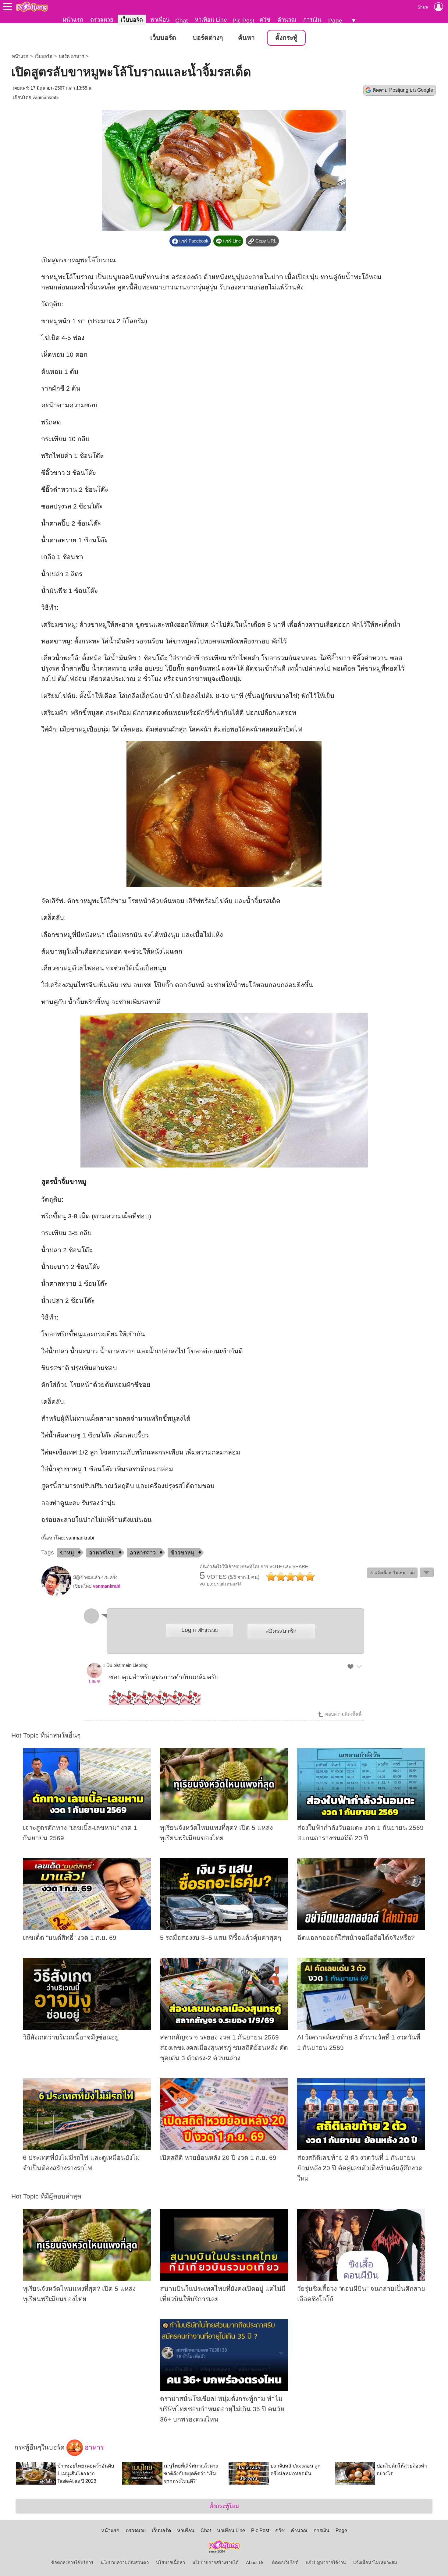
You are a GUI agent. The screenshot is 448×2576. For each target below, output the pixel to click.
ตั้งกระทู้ (286, 38)
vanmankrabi (46, 97)
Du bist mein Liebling (127, 1665)
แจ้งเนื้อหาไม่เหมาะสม (375, 2563)
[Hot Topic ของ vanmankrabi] (56, 1595)
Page (335, 21)
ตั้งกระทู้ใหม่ (224, 2506)
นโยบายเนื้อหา (171, 2563)
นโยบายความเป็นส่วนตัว (125, 2563)
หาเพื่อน (160, 20)
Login (199, 1630)
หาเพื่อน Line (211, 20)
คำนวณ (287, 20)
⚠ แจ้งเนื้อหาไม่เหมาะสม (392, 1573)
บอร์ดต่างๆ (208, 38)
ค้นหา (246, 38)
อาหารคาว (143, 1553)
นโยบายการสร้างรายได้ (215, 2563)
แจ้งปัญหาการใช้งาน (326, 2563)
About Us (255, 2563)
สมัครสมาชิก (281, 1631)
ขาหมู (67, 1553)
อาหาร (93, 2447)
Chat (181, 21)
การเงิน (312, 20)
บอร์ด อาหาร (71, 56)
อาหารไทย (102, 1553)
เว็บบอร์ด (132, 20)
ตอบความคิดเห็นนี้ (343, 1714)
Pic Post (243, 21)
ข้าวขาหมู (183, 1553)
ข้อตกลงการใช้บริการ (72, 2563)
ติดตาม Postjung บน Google (403, 90)
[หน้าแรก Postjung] (32, 7)
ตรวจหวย (102, 20)
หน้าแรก (73, 20)
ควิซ (265, 20)
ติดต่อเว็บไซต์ (285, 2563)
